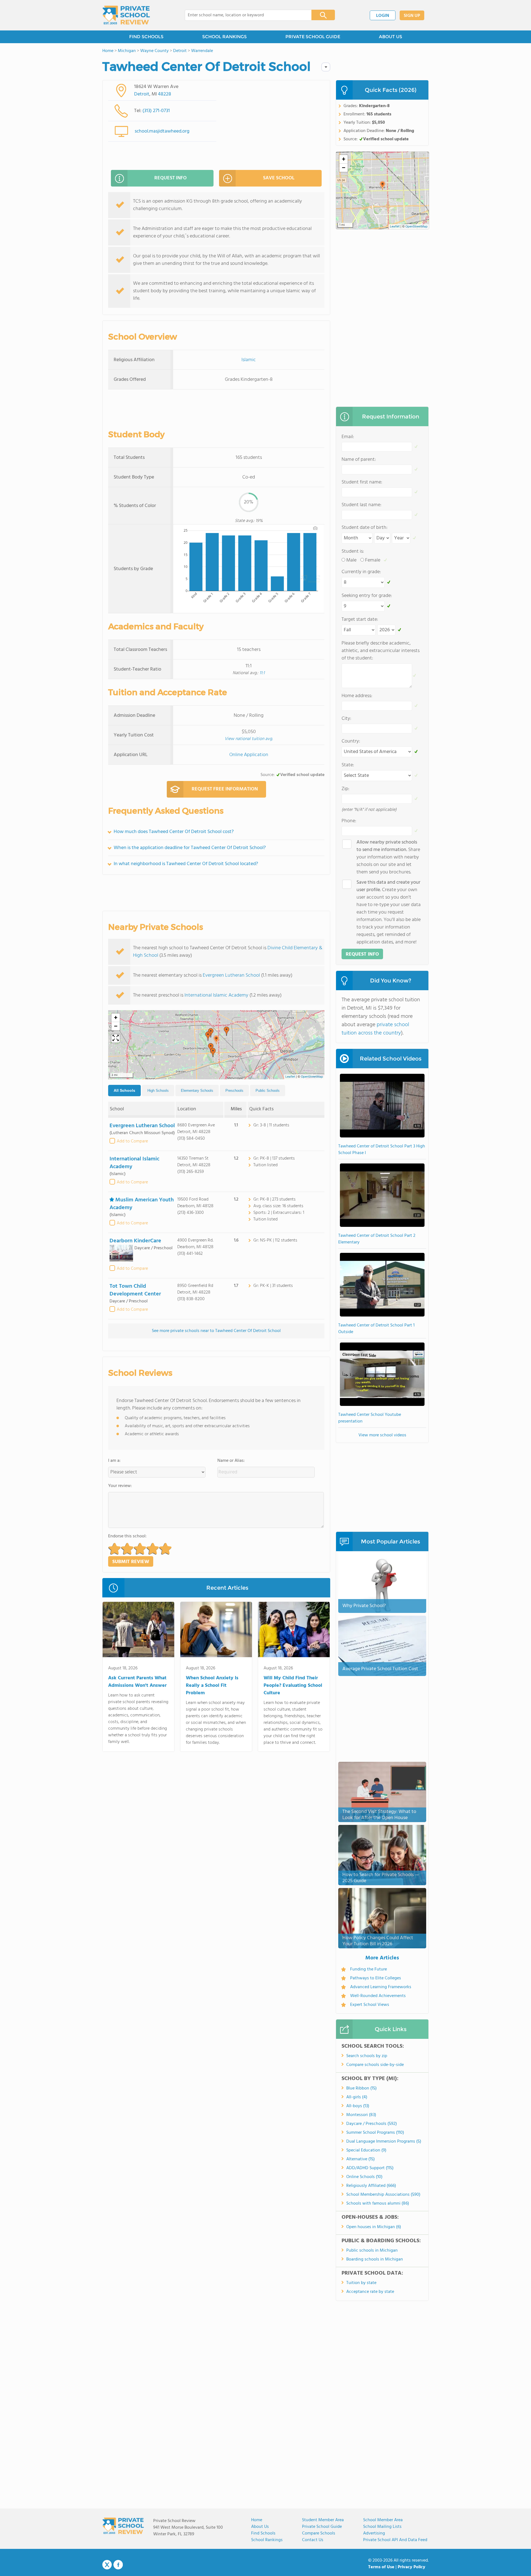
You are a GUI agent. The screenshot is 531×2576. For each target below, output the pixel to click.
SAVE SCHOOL (279, 178)
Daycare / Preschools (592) (372, 2124)
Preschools (234, 1091)
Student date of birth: (365, 528)
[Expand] (116, 1038)
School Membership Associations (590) (383, 2195)
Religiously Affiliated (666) (371, 2186)
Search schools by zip (367, 2056)
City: (346, 719)
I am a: (114, 1461)
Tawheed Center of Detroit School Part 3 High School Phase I (382, 1150)
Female (373, 560)
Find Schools (263, 2533)
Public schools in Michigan (372, 2251)
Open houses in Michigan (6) (374, 2227)
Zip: (345, 789)
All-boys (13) (358, 2106)
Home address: (357, 696)
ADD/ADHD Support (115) (370, 2168)
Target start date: (360, 620)
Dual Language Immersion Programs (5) (384, 2142)
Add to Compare (132, 1141)
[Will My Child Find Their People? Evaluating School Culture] (294, 1631)
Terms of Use (381, 2567)
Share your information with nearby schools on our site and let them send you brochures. (388, 857)
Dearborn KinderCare (135, 1241)
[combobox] (244, 15)
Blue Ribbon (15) (361, 2088)
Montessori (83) (361, 2115)
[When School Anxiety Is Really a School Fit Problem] (216, 1631)
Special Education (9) (366, 2150)
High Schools (158, 1091)
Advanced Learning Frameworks (381, 1987)
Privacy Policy (412, 2567)
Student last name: (361, 505)
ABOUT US (391, 37)
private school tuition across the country (375, 1029)
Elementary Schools (197, 1091)
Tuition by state (361, 2283)
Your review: (120, 1486)
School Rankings (267, 2540)
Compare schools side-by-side (375, 2065)
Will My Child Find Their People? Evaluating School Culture (293, 1686)
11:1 (262, 673)
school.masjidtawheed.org (162, 131)
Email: (348, 437)
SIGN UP (412, 16)
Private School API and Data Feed (395, 2540)
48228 (165, 94)
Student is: (353, 551)
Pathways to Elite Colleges (376, 1978)
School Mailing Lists (382, 2527)
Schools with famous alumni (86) (378, 2203)
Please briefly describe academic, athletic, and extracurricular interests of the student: (381, 651)
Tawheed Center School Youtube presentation (370, 1418)
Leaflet (290, 1077)
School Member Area (383, 2520)
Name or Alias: (231, 1461)
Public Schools (268, 1091)
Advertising (374, 2533)
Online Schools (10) (364, 2177)
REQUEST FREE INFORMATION (225, 789)
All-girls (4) (357, 2097)
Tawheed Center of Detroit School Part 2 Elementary (377, 1239)
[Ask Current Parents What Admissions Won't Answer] (138, 1631)
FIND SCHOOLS (146, 37)
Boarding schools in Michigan (375, 2259)
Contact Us (313, 2540)
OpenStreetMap (312, 1077)
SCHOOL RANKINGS (224, 37)
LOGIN (383, 16)
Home (257, 2520)
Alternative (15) (360, 2159)
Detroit (142, 94)
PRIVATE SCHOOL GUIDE (313, 37)
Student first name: (362, 482)
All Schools (124, 1090)
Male (351, 560)
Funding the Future (369, 1969)
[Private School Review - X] (107, 2565)
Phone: (349, 821)
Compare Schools (319, 2533)
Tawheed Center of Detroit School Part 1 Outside (376, 1329)
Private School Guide (322, 2527)
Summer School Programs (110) (375, 2133)
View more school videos (382, 1435)
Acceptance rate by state (370, 2292)
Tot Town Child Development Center (135, 1290)
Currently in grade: (361, 572)
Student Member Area (323, 2520)
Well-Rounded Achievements (378, 1996)
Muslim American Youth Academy (142, 1204)
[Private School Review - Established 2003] (126, 15)
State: (348, 765)
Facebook (118, 2565)
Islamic (249, 360)
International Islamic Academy (216, 995)
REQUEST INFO (171, 178)
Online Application (249, 755)
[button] (216, 1040)
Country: (351, 741)
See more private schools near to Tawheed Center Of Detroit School (216, 1331)
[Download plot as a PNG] (315, 528)
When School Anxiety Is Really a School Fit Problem (212, 1686)
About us (260, 2527)
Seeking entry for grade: (367, 596)
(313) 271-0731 (156, 111)
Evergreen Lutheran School (231, 975)
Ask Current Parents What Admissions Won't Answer (137, 1682)
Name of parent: (359, 460)
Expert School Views (370, 2005)
